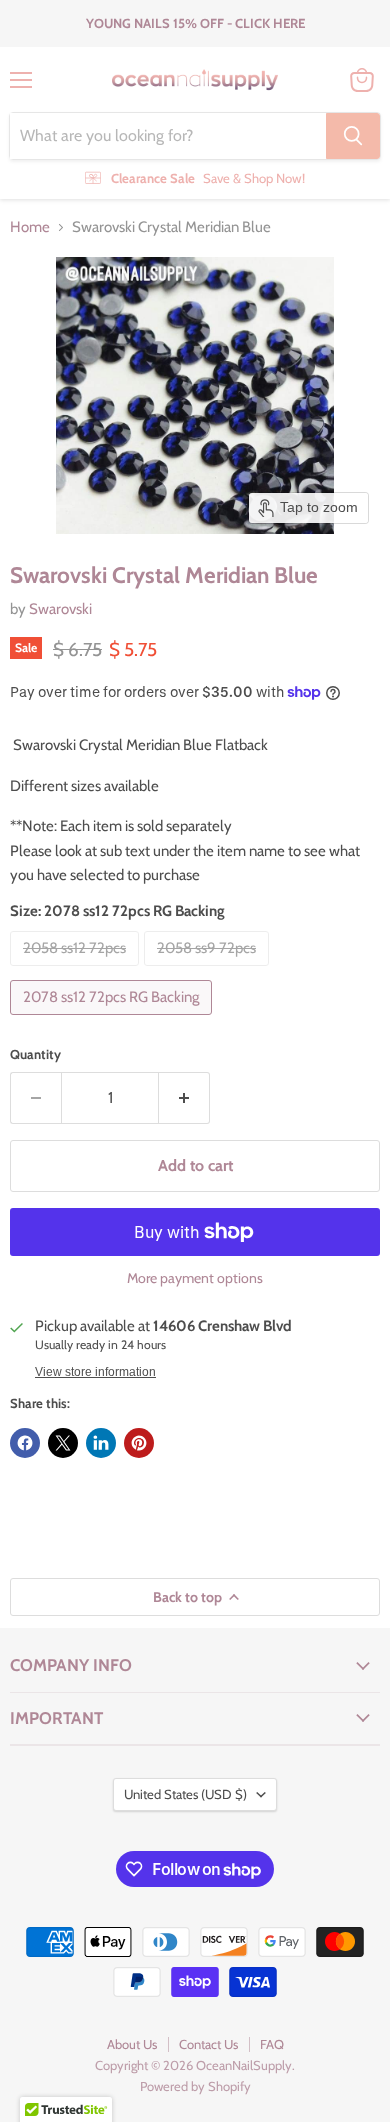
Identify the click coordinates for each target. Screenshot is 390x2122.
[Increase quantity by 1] (184, 1098)
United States (185, 1794)
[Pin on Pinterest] (139, 1443)
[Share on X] (63, 1443)
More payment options (195, 1278)
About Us (132, 2044)
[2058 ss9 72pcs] (209, 971)
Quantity (35, 1054)
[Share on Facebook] (25, 1443)
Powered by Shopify (195, 2086)
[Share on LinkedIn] (101, 1443)
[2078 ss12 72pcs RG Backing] (113, 1020)
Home (30, 227)
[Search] (353, 136)
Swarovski (60, 609)
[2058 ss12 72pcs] (77, 971)
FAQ (272, 2044)
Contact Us (208, 2044)
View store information (95, 1372)
